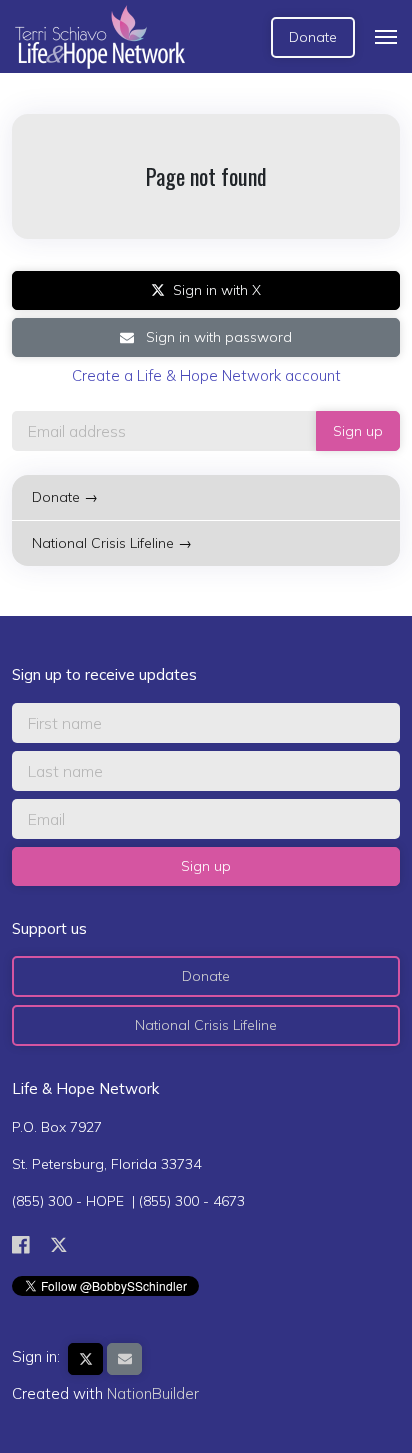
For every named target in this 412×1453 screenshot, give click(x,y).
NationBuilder (153, 1393)
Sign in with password (217, 337)
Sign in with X (217, 290)
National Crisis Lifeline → (112, 543)
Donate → (65, 497)
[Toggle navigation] (386, 37)
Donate (313, 37)
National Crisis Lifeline (206, 1025)
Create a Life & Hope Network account (206, 375)
